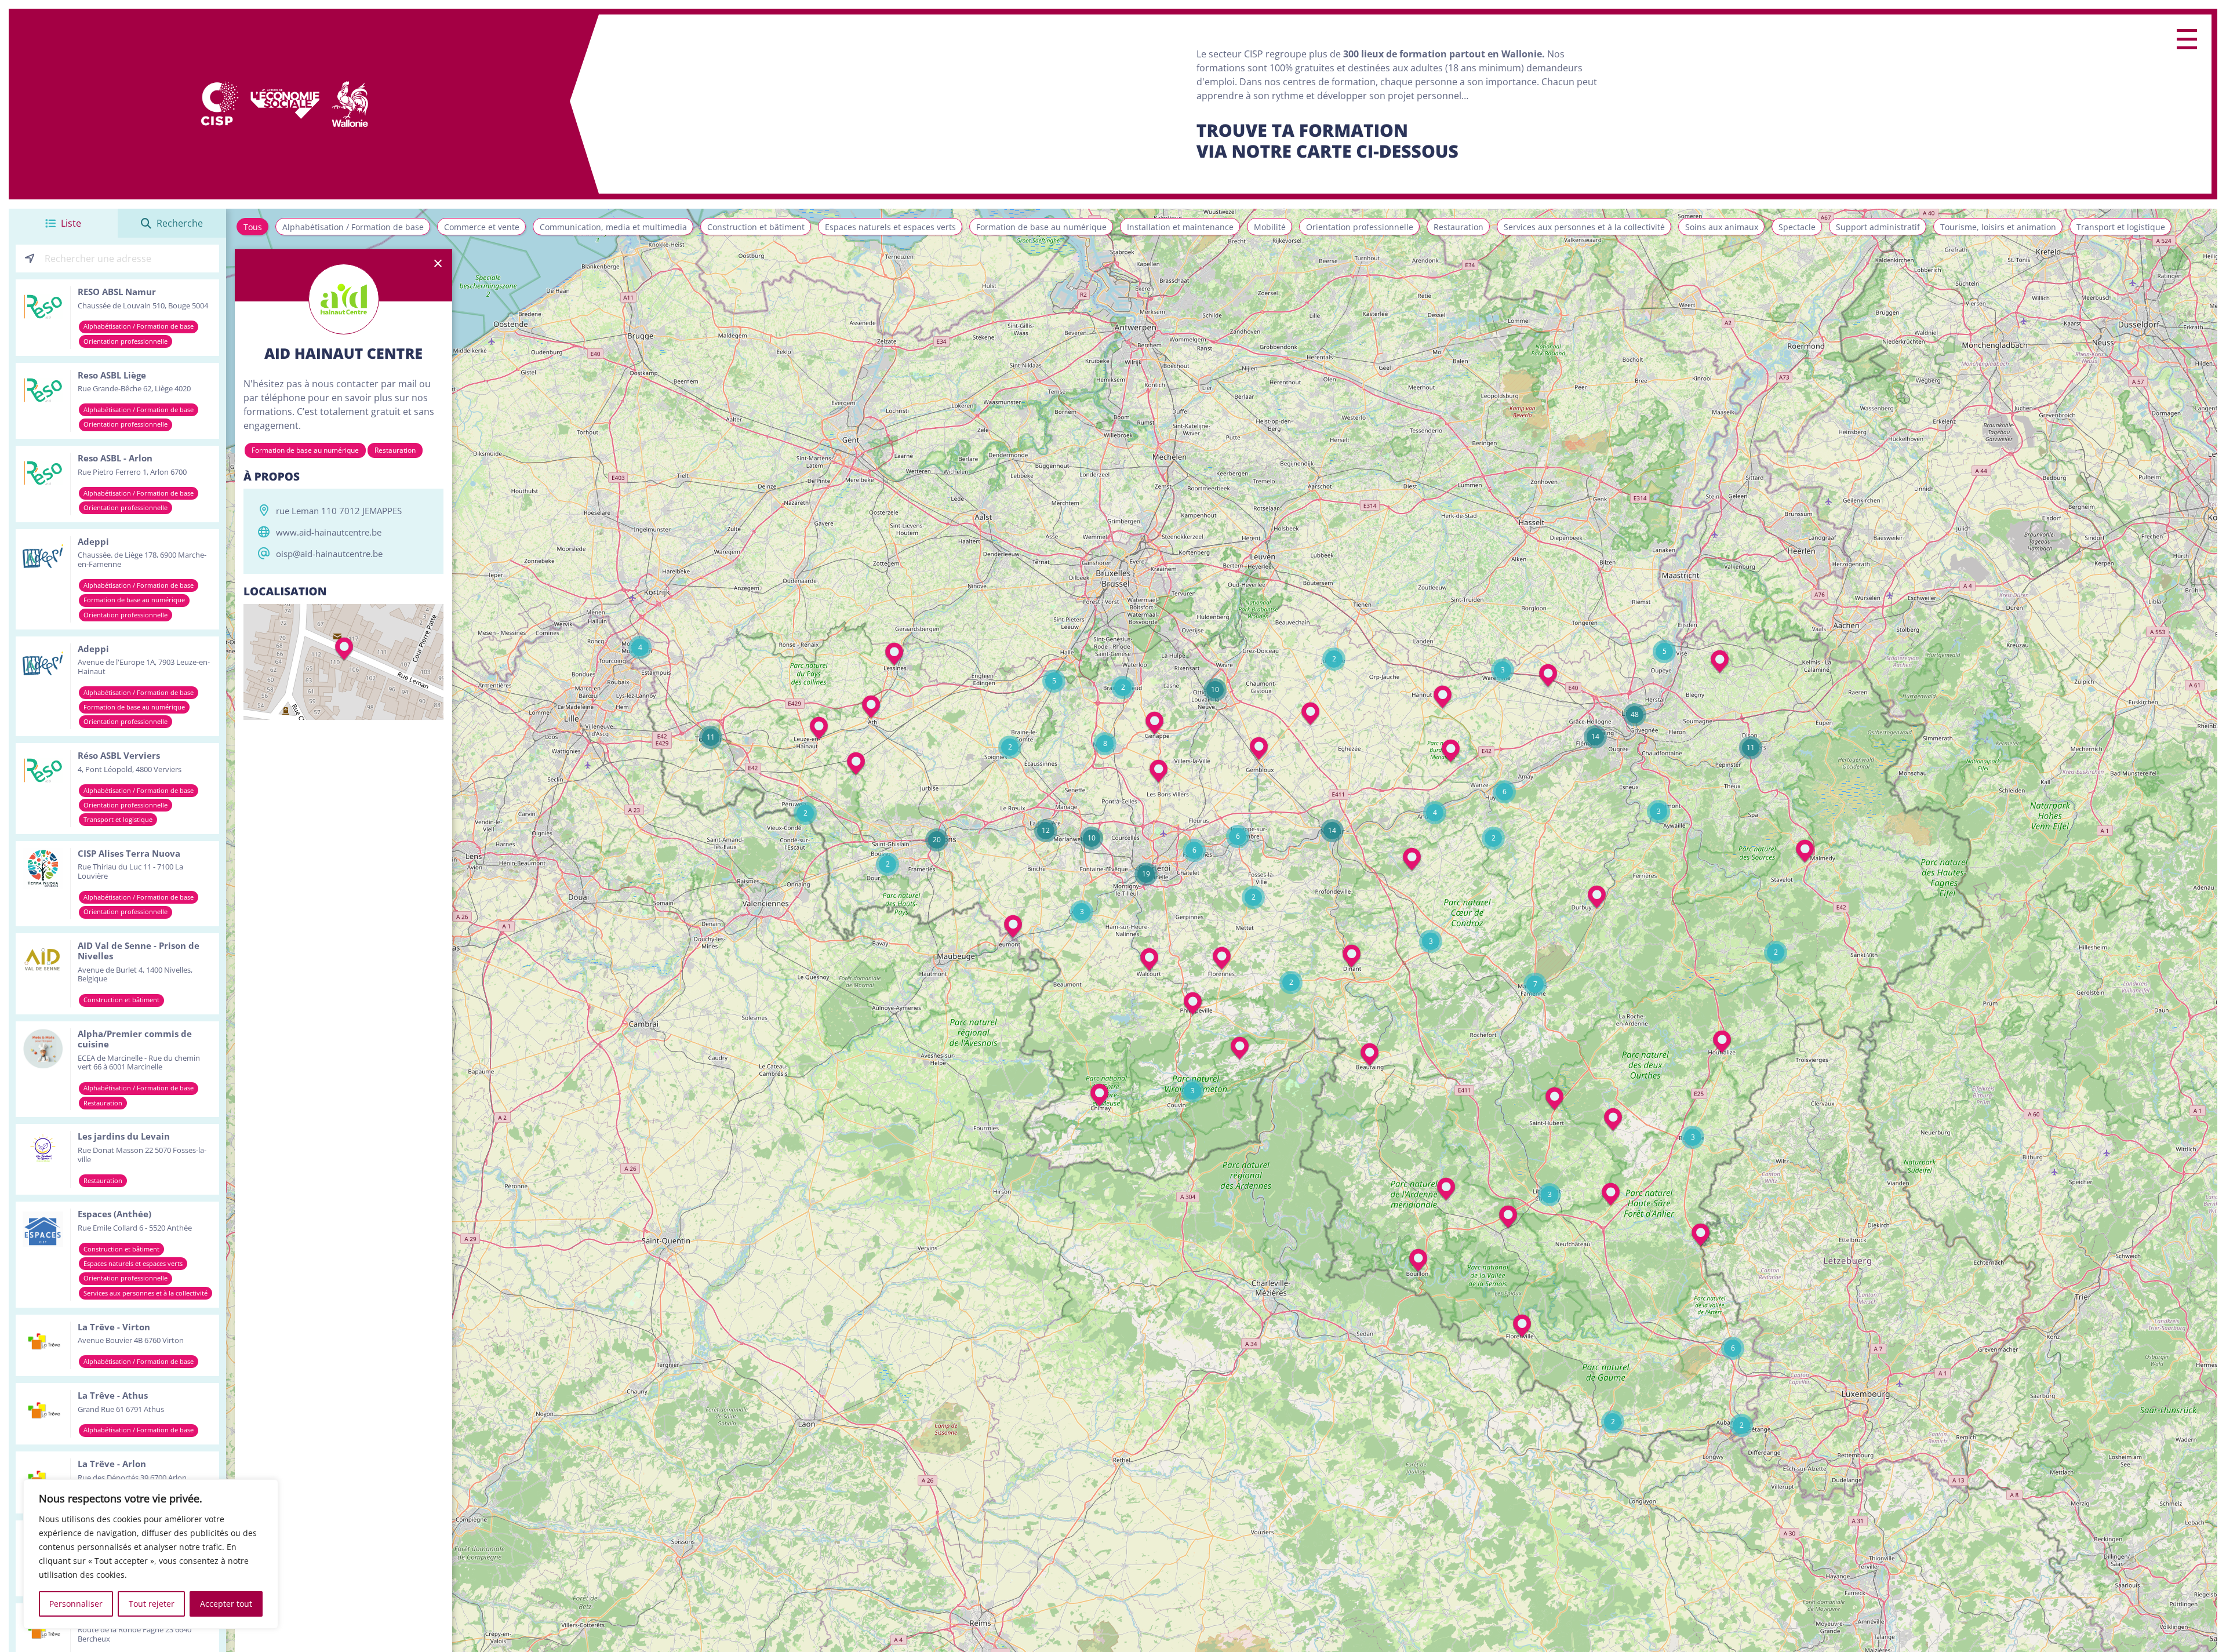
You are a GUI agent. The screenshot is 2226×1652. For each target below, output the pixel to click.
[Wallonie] (350, 104)
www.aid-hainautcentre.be (329, 532)
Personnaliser (76, 1604)
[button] (1805, 852)
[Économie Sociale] (285, 104)
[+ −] (343, 662)
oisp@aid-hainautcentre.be (329, 554)
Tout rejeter (152, 1604)
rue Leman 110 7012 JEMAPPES (339, 511)
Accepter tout (226, 1604)
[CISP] (219, 104)
